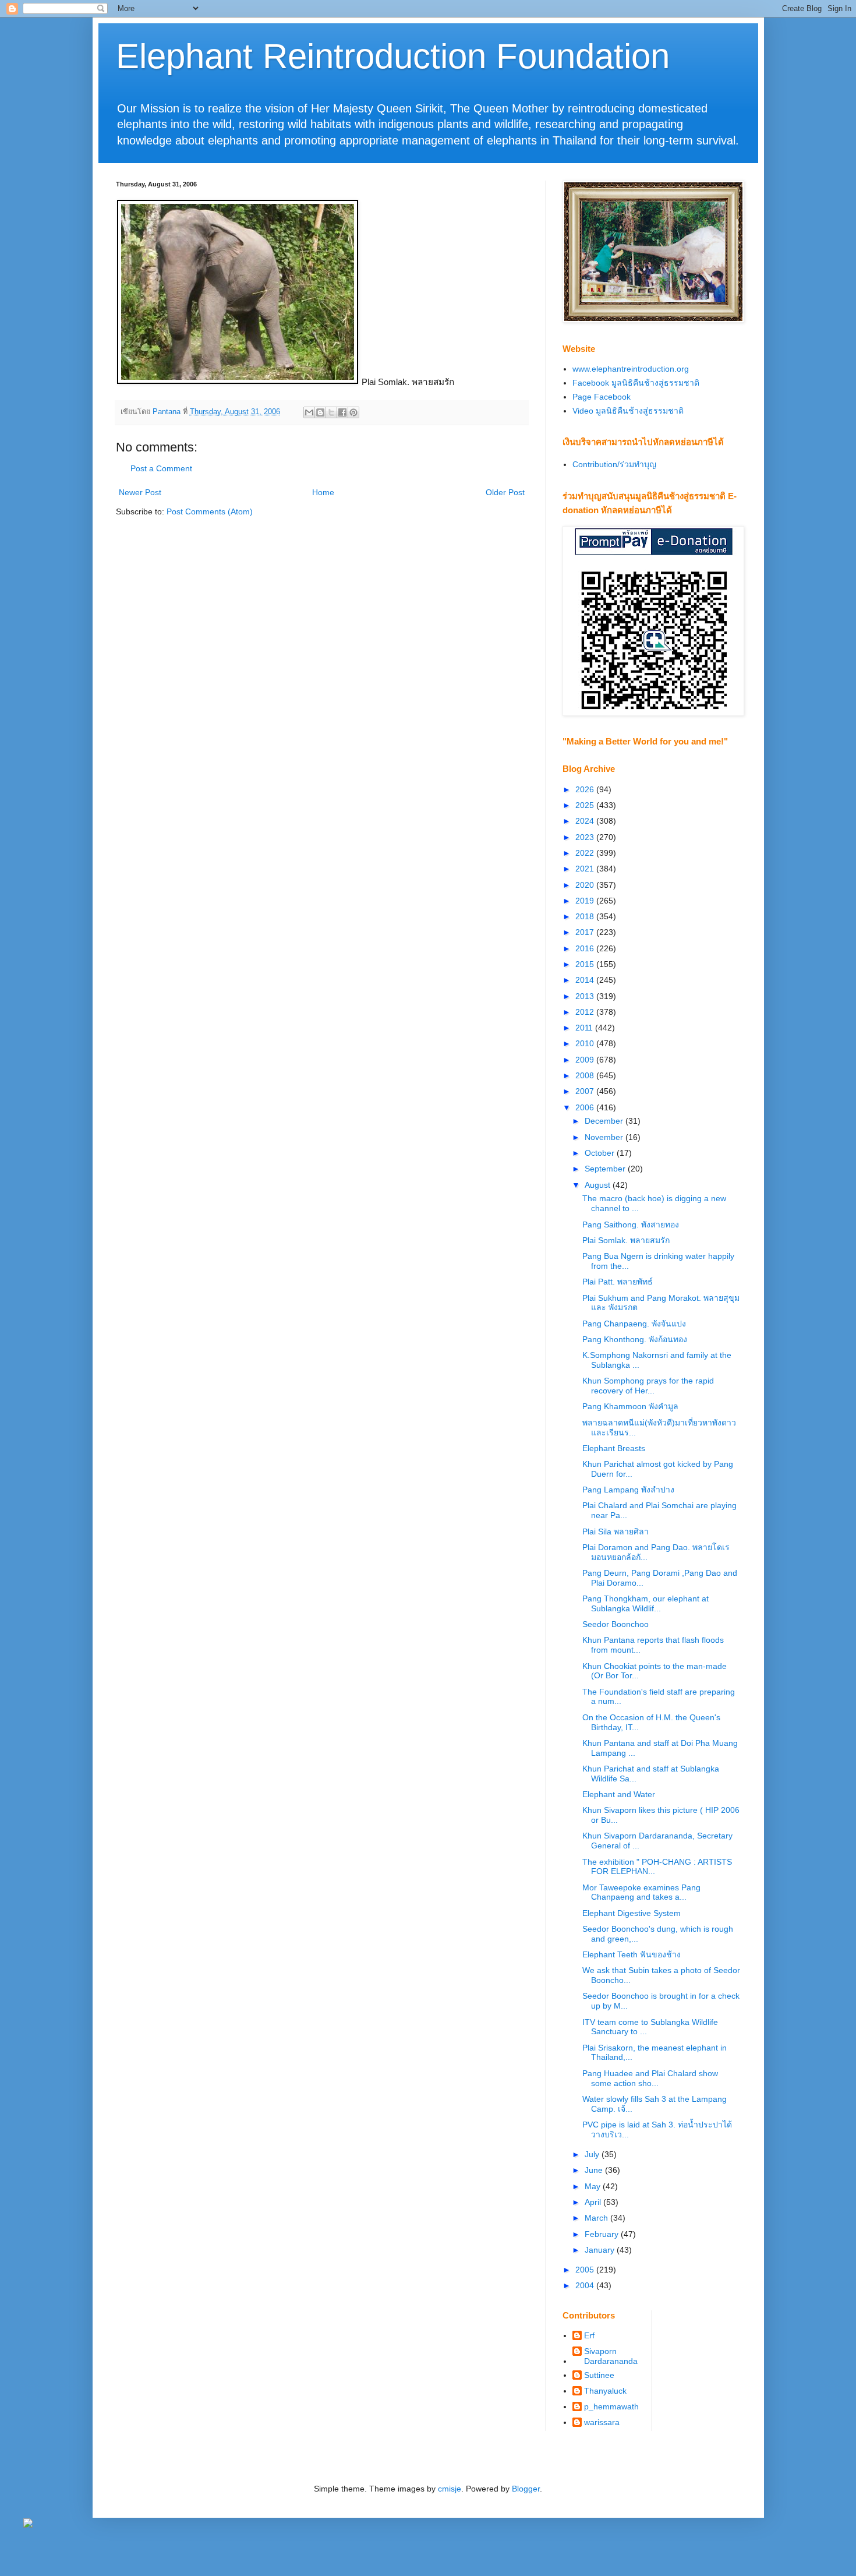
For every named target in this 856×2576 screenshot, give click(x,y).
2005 (586, 2270)
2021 (586, 869)
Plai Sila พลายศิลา (616, 1532)
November (605, 1137)
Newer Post (140, 492)
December (605, 1121)
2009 (586, 1060)
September (606, 1169)
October (601, 1153)
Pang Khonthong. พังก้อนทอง (635, 1339)
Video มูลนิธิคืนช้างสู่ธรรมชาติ (628, 411)
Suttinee (599, 2375)
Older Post (505, 492)
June (595, 2170)
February (603, 2234)
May (594, 2186)
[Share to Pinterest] (353, 412)
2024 (586, 821)
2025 (586, 805)
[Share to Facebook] (342, 412)
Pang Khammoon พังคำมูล (630, 1406)
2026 (586, 789)
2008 (586, 1075)
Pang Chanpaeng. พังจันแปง (634, 1324)
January (601, 2250)
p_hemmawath (611, 2406)
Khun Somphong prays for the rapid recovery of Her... (648, 1386)
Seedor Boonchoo (616, 1624)
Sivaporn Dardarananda (611, 2356)
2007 (586, 1091)
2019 (586, 901)
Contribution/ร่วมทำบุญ (614, 464)
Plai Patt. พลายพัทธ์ (618, 1282)
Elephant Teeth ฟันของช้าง (632, 1954)
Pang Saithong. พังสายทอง (631, 1225)
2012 (586, 1012)
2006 (586, 1107)
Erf (589, 2335)
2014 (586, 980)
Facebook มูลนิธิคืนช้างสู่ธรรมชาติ (636, 383)
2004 (586, 2285)
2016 (586, 948)
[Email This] (309, 412)
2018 (586, 916)
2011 (585, 1028)
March (597, 2218)
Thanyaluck (605, 2391)
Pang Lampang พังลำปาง (628, 1490)
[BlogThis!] (320, 412)
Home (323, 492)
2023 (586, 837)
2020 (586, 885)
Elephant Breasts (614, 1448)
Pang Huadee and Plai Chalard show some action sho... (650, 2078)
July (593, 2154)
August (599, 1185)
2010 (586, 1043)
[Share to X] (331, 412)
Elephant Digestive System (632, 1913)
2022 (586, 853)
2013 (586, 996)
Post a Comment (161, 468)
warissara (602, 2422)
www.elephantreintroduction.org (631, 369)
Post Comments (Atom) (210, 511)
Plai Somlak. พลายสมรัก (626, 1240)
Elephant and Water (619, 1794)
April (594, 2202)
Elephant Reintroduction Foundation (393, 56)
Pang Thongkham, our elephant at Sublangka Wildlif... (645, 1603)
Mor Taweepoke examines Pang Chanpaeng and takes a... (641, 1892)
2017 (586, 932)
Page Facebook (602, 397)
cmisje (450, 2489)
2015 (586, 964)
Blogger (526, 2489)
